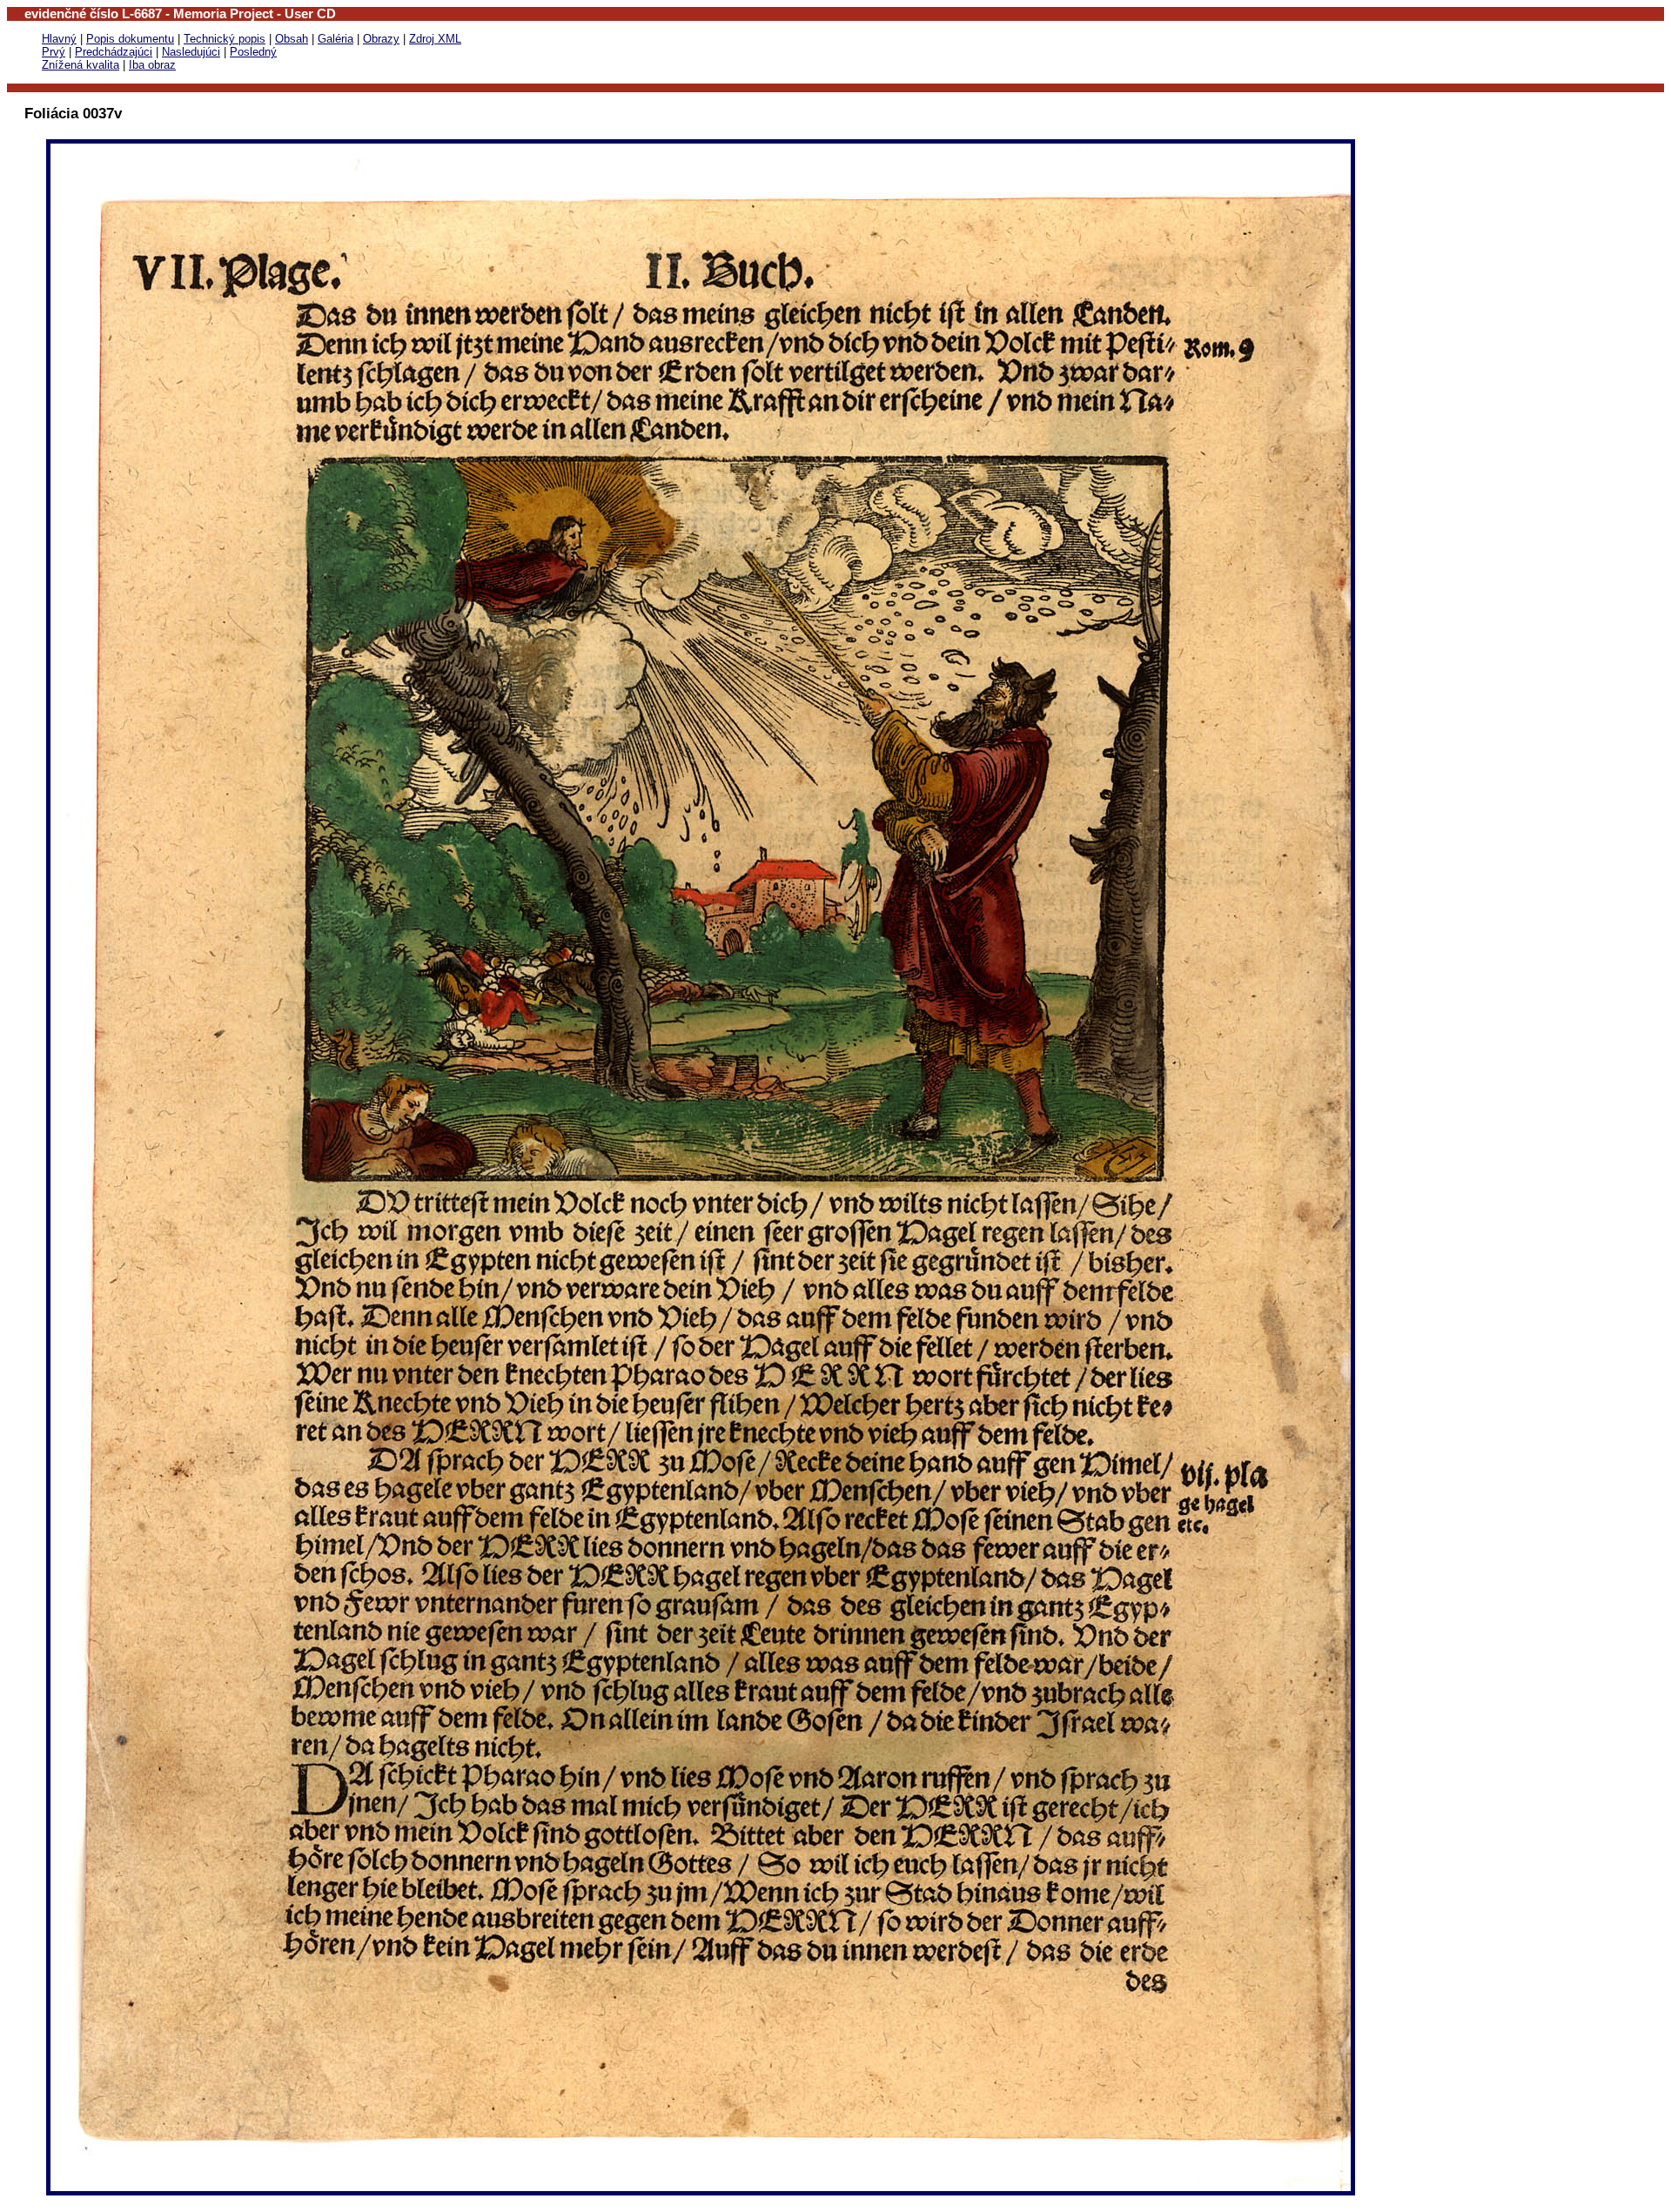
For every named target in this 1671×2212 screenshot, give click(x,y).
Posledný (253, 52)
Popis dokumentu (130, 39)
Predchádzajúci (114, 52)
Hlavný (59, 39)
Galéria (336, 39)
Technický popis (225, 39)
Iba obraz (152, 65)
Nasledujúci (191, 52)
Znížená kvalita (81, 65)
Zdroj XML (435, 39)
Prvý (54, 52)
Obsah (292, 39)
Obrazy (381, 39)
